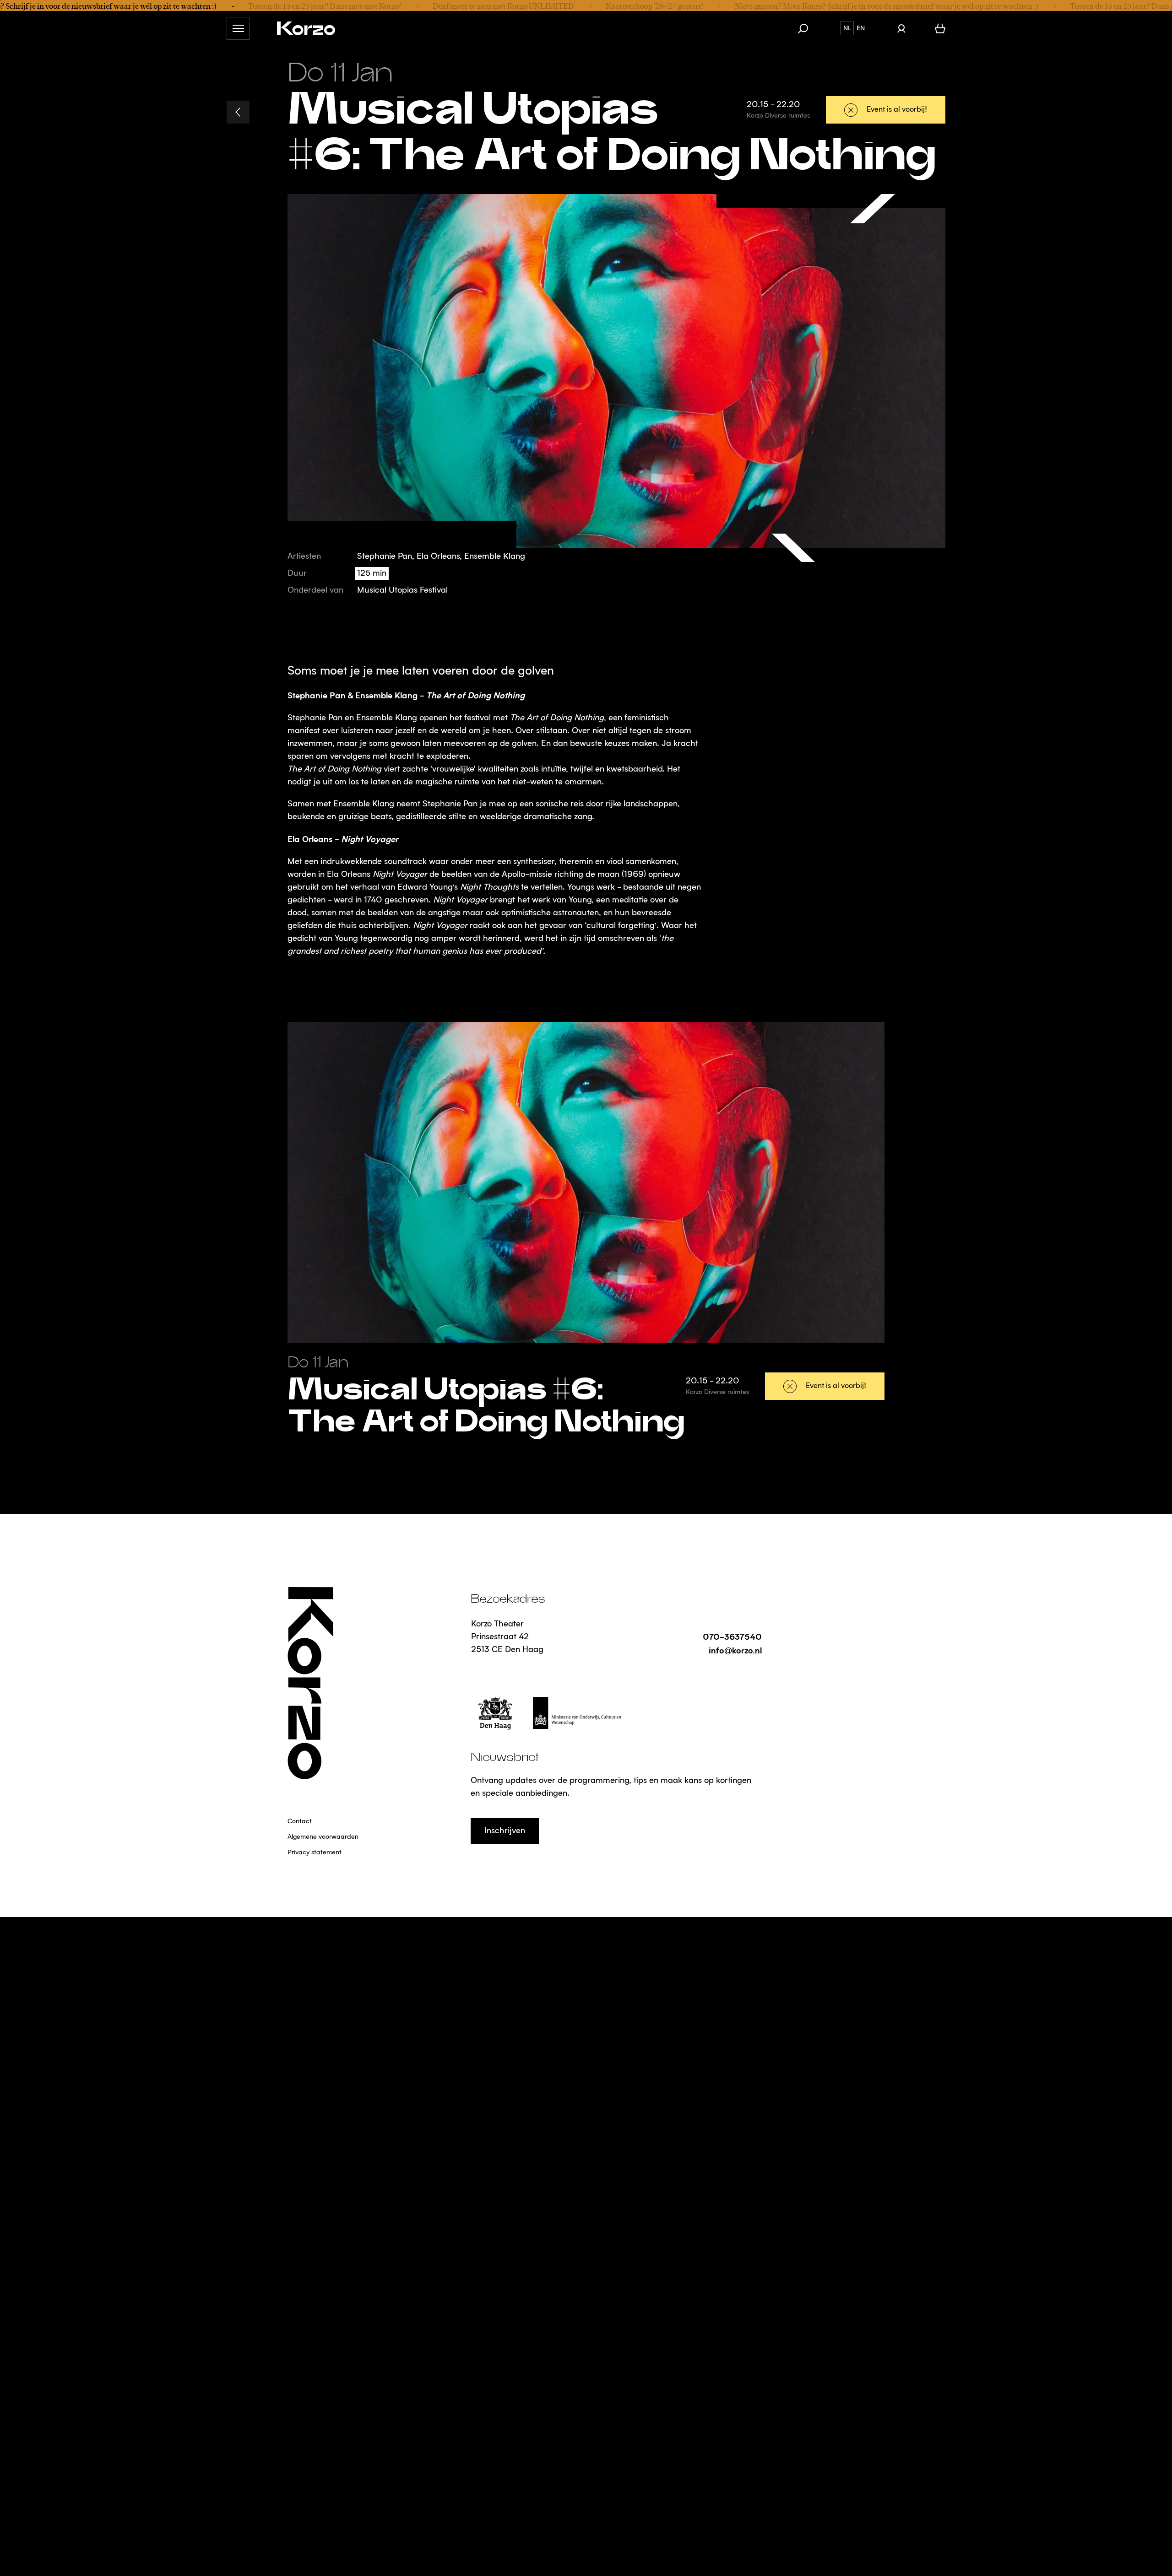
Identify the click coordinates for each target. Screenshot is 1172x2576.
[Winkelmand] (940, 28)
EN (861, 28)
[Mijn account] (901, 28)
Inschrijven (505, 1831)
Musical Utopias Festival (402, 590)
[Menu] (238, 28)
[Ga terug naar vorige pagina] (238, 112)
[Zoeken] (808, 28)
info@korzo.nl (735, 1650)
